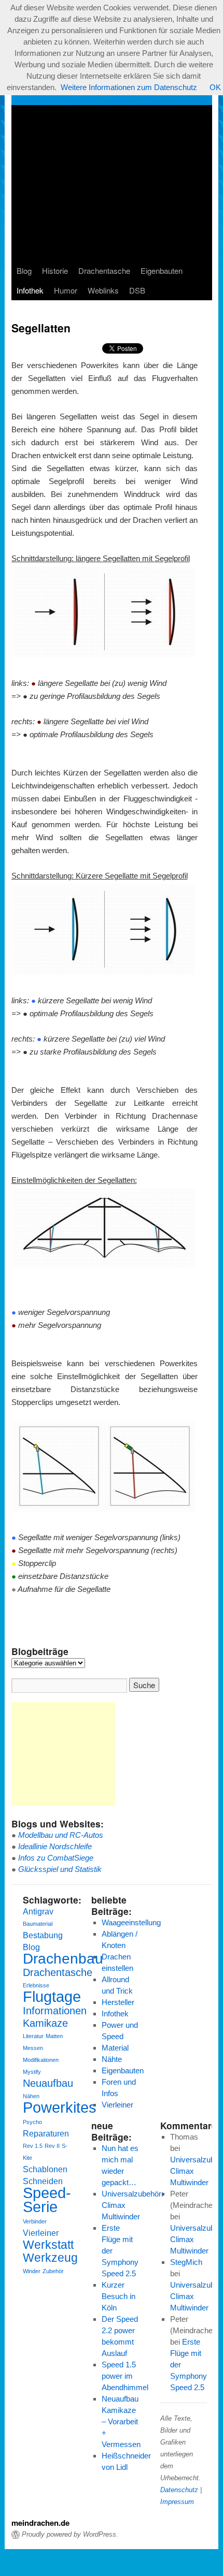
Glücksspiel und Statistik (60, 1869)
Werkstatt (48, 2245)
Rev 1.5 (33, 2146)
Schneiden (43, 2181)
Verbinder (35, 2221)
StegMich (186, 2262)
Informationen (55, 2011)
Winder (32, 2271)
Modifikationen (41, 2060)
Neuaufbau (48, 2083)
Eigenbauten (162, 270)
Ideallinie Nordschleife (55, 1846)
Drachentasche (104, 270)
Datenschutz (179, 2490)
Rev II (52, 2146)
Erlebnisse (36, 1985)
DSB (137, 290)
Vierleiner (41, 2233)
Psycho (32, 2122)
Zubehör (53, 2271)
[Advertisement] (115, 183)
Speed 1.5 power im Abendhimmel (125, 2376)
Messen (33, 2048)
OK (215, 87)
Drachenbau (63, 1959)
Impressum (177, 2502)
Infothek (30, 290)
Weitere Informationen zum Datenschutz (129, 87)
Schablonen (45, 2169)
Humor (66, 290)
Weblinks (103, 290)
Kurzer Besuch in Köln (119, 2296)
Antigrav (38, 1911)
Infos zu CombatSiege (56, 1858)
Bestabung (43, 1935)
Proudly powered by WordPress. (70, 2534)
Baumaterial (38, 1924)
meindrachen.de (40, 2523)
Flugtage (52, 1996)
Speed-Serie (47, 2200)
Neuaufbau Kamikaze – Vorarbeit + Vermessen (121, 2421)
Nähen (31, 2096)
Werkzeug (50, 2258)
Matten (54, 2036)
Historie (55, 270)
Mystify (32, 2072)
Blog (24, 270)
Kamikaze (45, 2023)
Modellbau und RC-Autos (61, 1835)
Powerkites (60, 2107)
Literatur (33, 2036)
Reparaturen (46, 2133)
